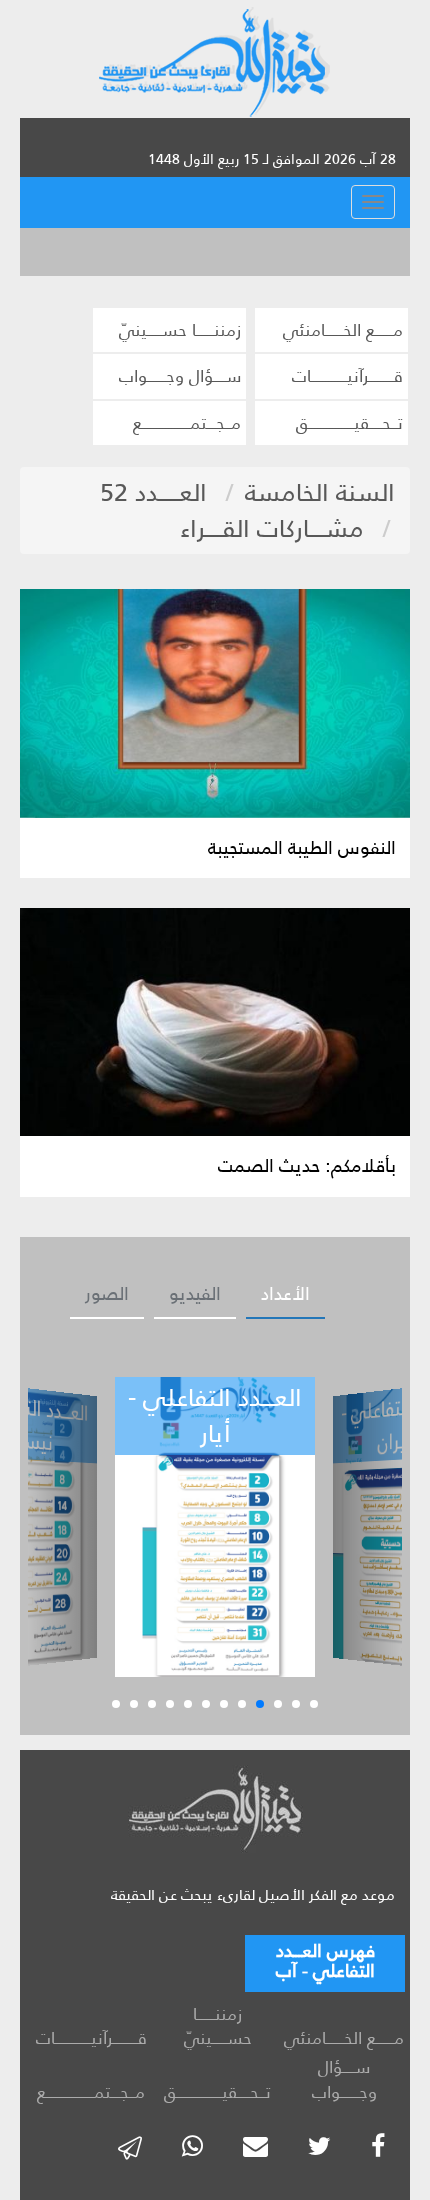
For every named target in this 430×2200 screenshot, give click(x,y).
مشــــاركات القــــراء (272, 528)
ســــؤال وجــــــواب (180, 376)
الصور (107, 1294)
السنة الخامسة (320, 492)
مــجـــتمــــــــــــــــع (187, 423)
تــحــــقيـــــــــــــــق (349, 423)
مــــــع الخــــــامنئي (343, 330)
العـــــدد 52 (153, 492)
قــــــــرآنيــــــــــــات (347, 376)
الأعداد (285, 1294)
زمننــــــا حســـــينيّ (180, 330)
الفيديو (195, 1294)
